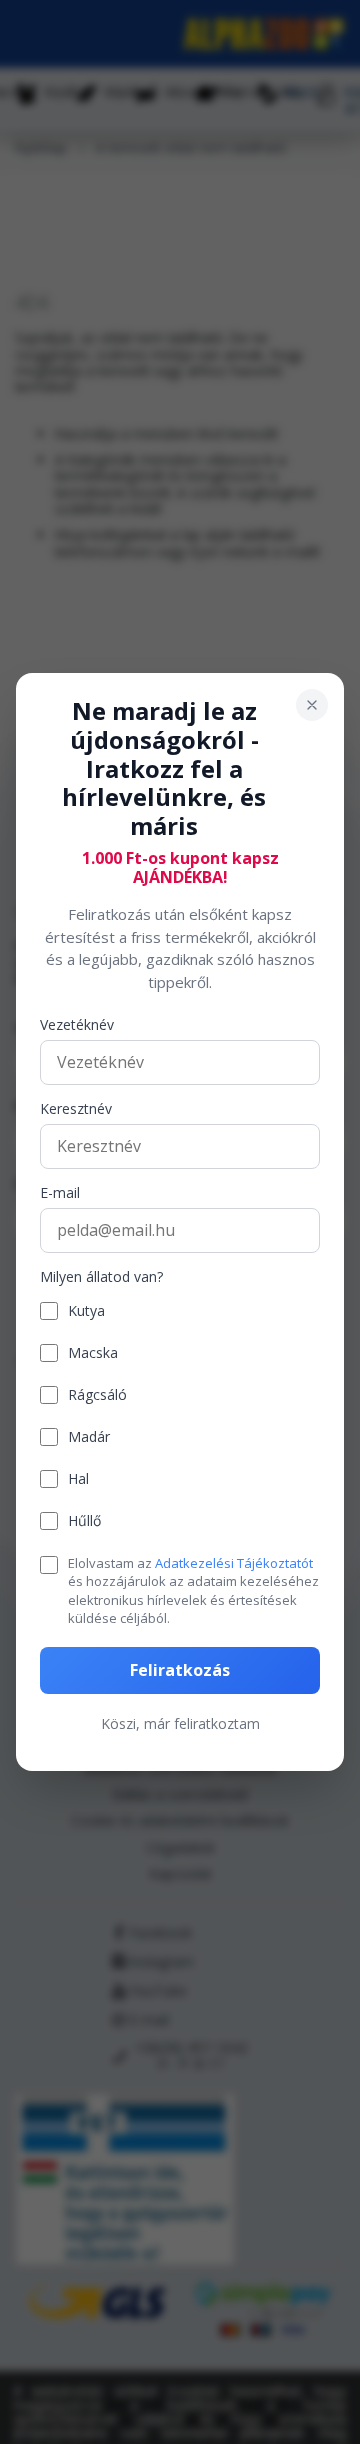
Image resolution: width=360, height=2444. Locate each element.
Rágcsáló (97, 1395)
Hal (78, 1479)
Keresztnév (76, 1109)
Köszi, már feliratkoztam (180, 1723)
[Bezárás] (312, 705)
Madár (89, 1437)
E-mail (60, 1193)
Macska (93, 1353)
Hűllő (84, 1521)
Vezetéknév (77, 1025)
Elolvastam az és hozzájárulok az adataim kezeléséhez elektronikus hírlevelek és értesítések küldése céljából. (193, 1590)
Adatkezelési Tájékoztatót (234, 1563)
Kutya (86, 1311)
